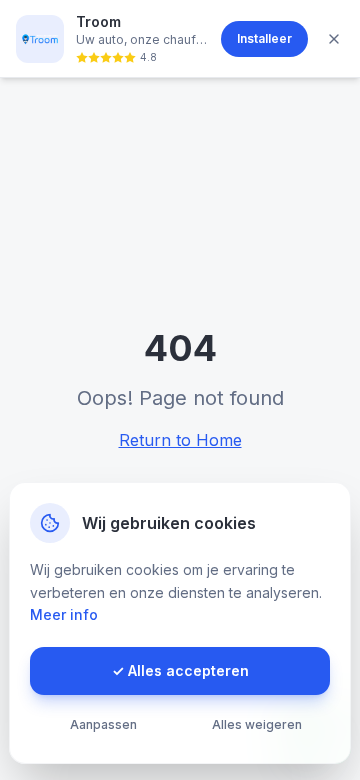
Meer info (64, 614)
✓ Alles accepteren (180, 670)
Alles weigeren (257, 724)
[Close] (334, 39)
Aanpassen (103, 724)
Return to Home (180, 440)
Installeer (264, 38)
